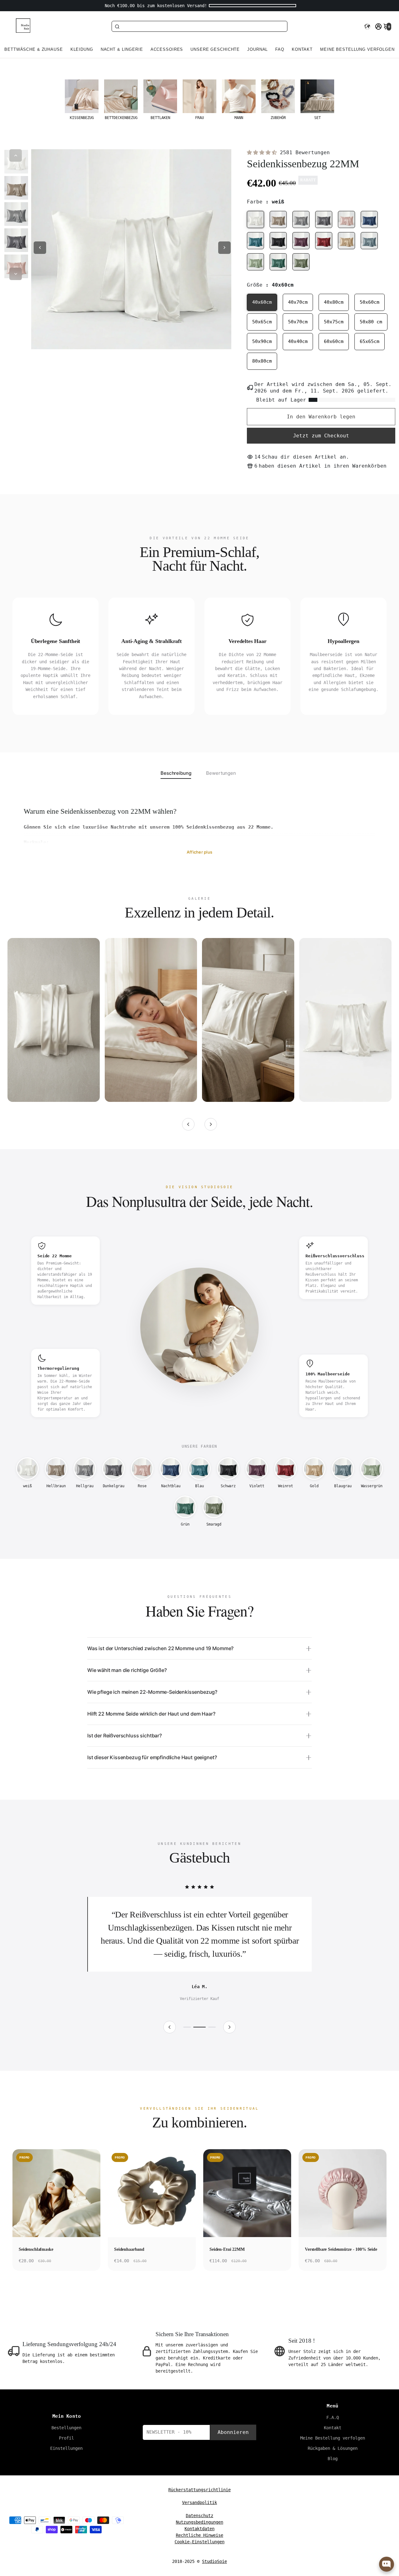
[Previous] (16, 155)
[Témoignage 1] (187, 2027)
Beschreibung (176, 773)
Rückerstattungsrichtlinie (199, 2490)
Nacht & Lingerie (122, 50)
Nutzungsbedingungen (199, 2522)
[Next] (16, 274)
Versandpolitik (199, 2502)
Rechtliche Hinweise (199, 2535)
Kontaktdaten (199, 2529)
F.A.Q (333, 2417)
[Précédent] (188, 1124)
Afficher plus (199, 852)
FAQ (280, 50)
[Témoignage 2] (199, 2027)
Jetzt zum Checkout (321, 436)
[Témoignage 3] (212, 2027)
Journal (257, 50)
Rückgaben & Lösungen (333, 2448)
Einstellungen (66, 2448)
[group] (82, 100)
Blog (333, 2459)
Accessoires (167, 50)
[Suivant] (211, 1124)
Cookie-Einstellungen (199, 2542)
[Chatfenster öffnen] (387, 2564)
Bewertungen (221, 773)
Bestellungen (66, 2428)
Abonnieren (233, 2432)
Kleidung (82, 50)
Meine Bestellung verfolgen (357, 50)
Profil (66, 2438)
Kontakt (302, 50)
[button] (367, 26)
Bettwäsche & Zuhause (34, 50)
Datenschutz (199, 2516)
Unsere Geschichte (215, 50)
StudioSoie (214, 2561)
